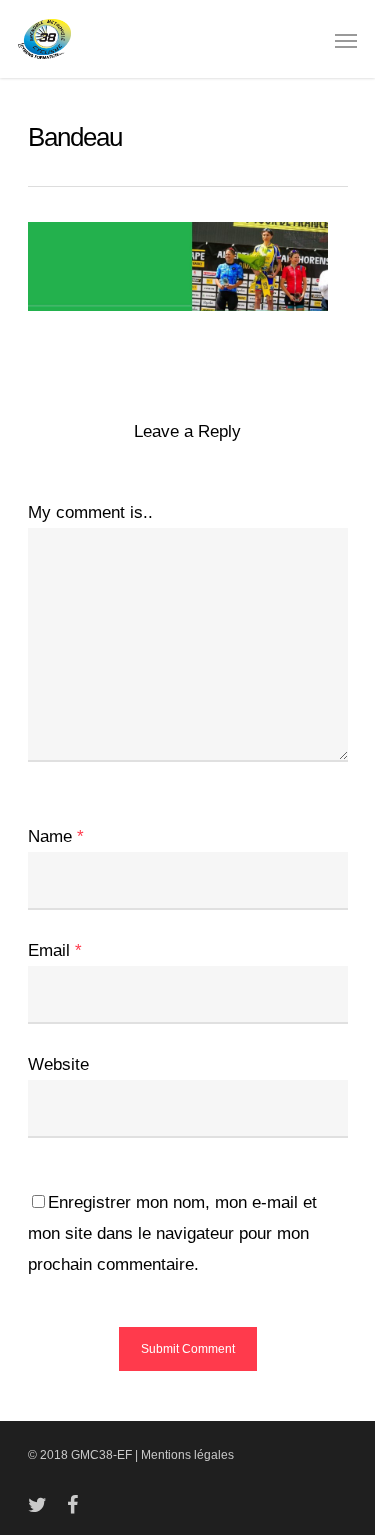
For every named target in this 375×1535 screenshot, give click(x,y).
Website (58, 1064)
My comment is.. (90, 512)
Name (56, 836)
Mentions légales (187, 1455)
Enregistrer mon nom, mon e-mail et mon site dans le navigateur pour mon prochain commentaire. (172, 1233)
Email (55, 950)
